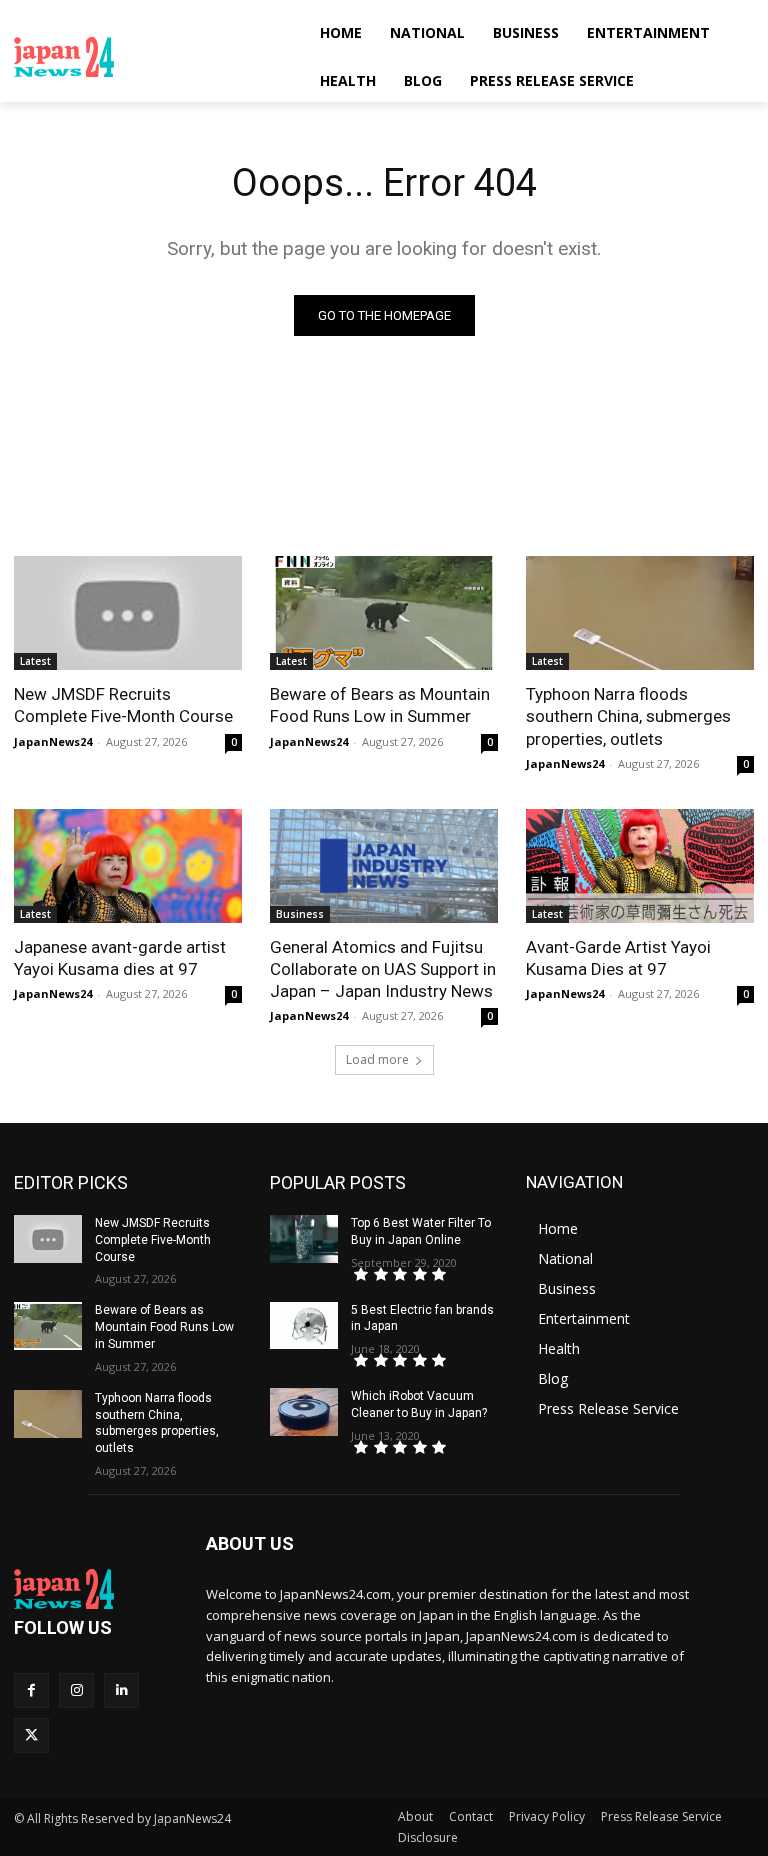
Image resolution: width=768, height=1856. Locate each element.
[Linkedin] (121, 1690)
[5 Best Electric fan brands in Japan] (304, 1326)
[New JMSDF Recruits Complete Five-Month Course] (128, 613)
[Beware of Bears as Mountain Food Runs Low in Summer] (384, 613)
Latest (35, 661)
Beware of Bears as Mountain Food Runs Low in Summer (380, 705)
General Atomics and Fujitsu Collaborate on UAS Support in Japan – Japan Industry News (383, 969)
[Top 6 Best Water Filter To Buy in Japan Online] (304, 1239)
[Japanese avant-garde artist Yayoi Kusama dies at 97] (128, 866)
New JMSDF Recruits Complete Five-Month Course (123, 705)
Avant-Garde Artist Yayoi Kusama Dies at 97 (618, 958)
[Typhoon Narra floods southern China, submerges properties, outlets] (640, 613)
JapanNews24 (53, 741)
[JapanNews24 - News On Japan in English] (150, 57)
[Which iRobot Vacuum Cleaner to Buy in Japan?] (304, 1412)
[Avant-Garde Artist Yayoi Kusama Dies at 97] (640, 866)
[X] (31, 1735)
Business (300, 914)
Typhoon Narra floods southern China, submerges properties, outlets (628, 716)
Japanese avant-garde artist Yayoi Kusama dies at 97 (120, 958)
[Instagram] (76, 1690)
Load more (377, 1059)
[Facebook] (31, 1690)
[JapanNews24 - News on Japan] (96, 1589)
